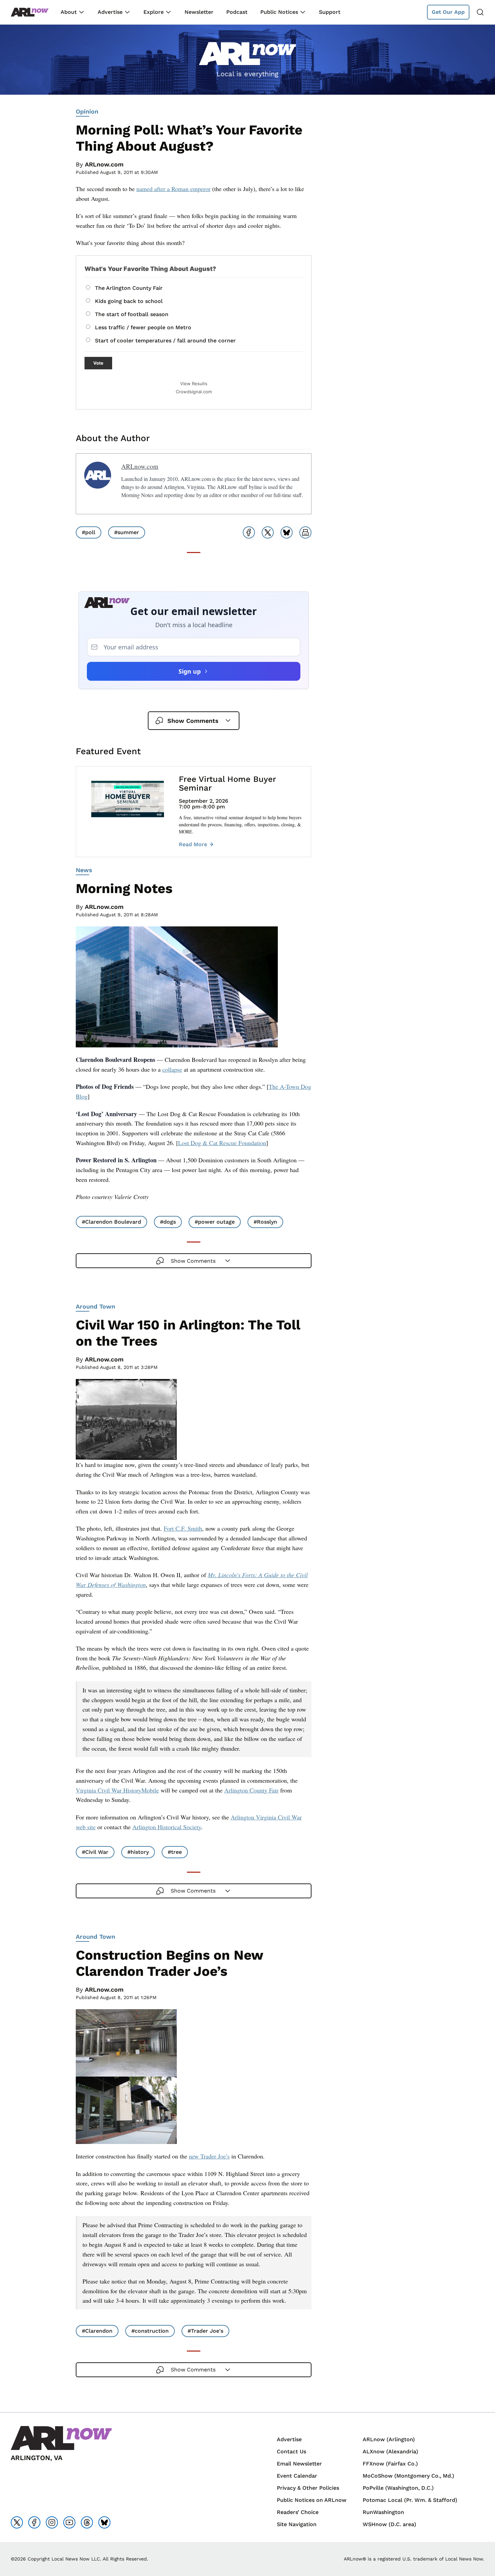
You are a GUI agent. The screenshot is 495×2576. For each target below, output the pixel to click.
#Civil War (95, 1852)
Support (330, 12)
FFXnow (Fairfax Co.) (390, 2464)
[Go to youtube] (69, 2522)
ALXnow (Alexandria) (390, 2451)
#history (138, 1852)
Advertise (110, 12)
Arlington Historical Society (167, 1827)
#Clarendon (97, 2331)
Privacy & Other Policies (308, 2488)
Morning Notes (124, 888)
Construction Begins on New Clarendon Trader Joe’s (169, 1963)
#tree (175, 1852)
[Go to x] (17, 2522)
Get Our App (448, 12)
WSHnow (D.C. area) (389, 2524)
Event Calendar (297, 2476)
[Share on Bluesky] (287, 532)
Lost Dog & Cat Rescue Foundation (222, 1143)
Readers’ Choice (298, 2512)
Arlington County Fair (251, 1790)
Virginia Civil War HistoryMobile (117, 1790)
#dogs (168, 1222)
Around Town (95, 1306)
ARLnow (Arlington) (389, 2439)
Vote (98, 363)
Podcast (237, 12)
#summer (127, 532)
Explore (154, 12)
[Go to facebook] (34, 2522)
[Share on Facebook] (249, 532)
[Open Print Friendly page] (305, 532)
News (84, 870)
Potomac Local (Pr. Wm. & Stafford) (410, 2500)
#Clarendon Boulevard (111, 1222)
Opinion (87, 111)
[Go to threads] (87, 2522)
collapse (172, 1069)
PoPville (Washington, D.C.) (398, 2488)
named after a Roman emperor (173, 189)
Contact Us (291, 2451)
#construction (150, 2331)
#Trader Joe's (205, 2331)
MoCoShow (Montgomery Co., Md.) (408, 2476)
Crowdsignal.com (194, 392)
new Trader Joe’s (209, 2156)
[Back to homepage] (30, 12)
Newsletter (199, 12)
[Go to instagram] (52, 2522)
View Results (194, 384)
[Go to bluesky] (104, 2522)
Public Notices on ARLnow (312, 2500)
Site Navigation (297, 2524)
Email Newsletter (299, 2464)
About (69, 12)
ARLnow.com (104, 164)
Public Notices (279, 12)
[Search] (480, 12)
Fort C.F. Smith (183, 1528)
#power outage (215, 1222)
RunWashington (383, 2512)
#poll (89, 532)
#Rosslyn (265, 1222)
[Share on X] (268, 532)
